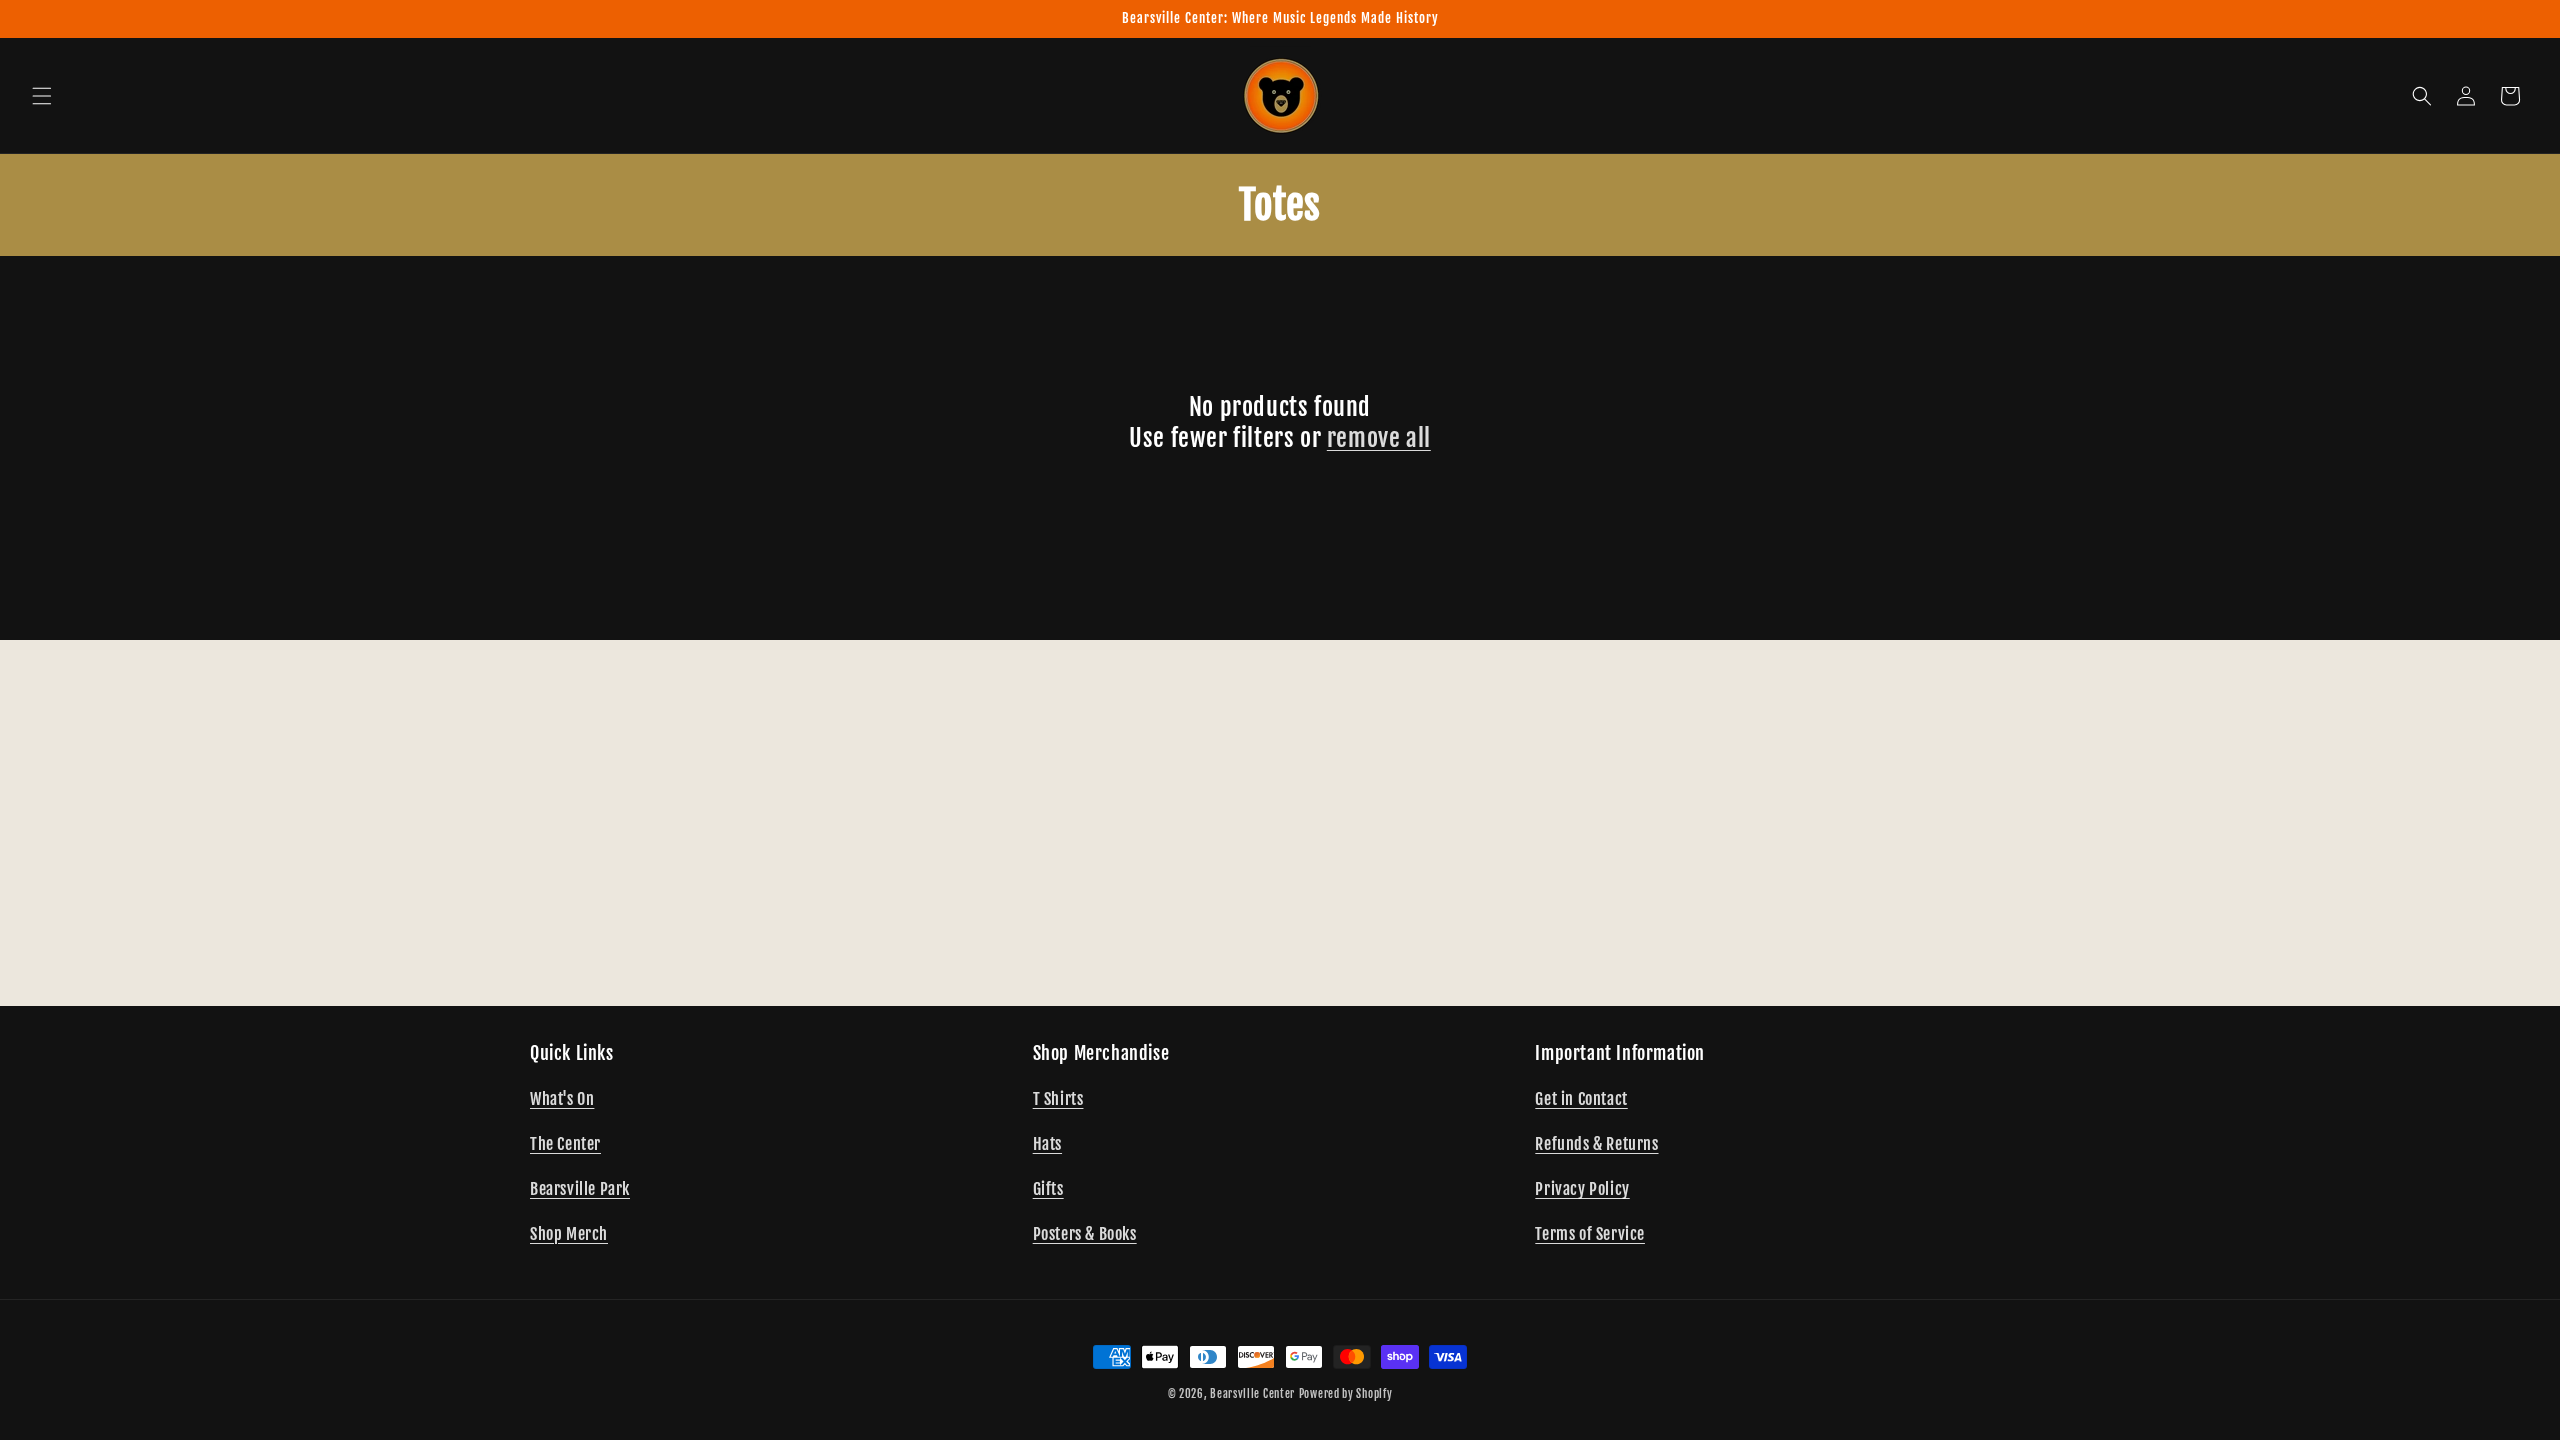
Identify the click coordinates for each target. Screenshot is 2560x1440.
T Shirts (1058, 1099)
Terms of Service (1590, 1234)
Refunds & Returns (1596, 1144)
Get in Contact (1581, 1099)
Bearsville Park (580, 1189)
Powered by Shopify (1346, 1394)
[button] (42, 96)
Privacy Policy (1582, 1189)
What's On (562, 1099)
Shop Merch (569, 1234)
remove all (1379, 438)
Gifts (1048, 1189)
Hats (1047, 1144)
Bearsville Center (1252, 1394)
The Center (565, 1144)
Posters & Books (1085, 1234)
